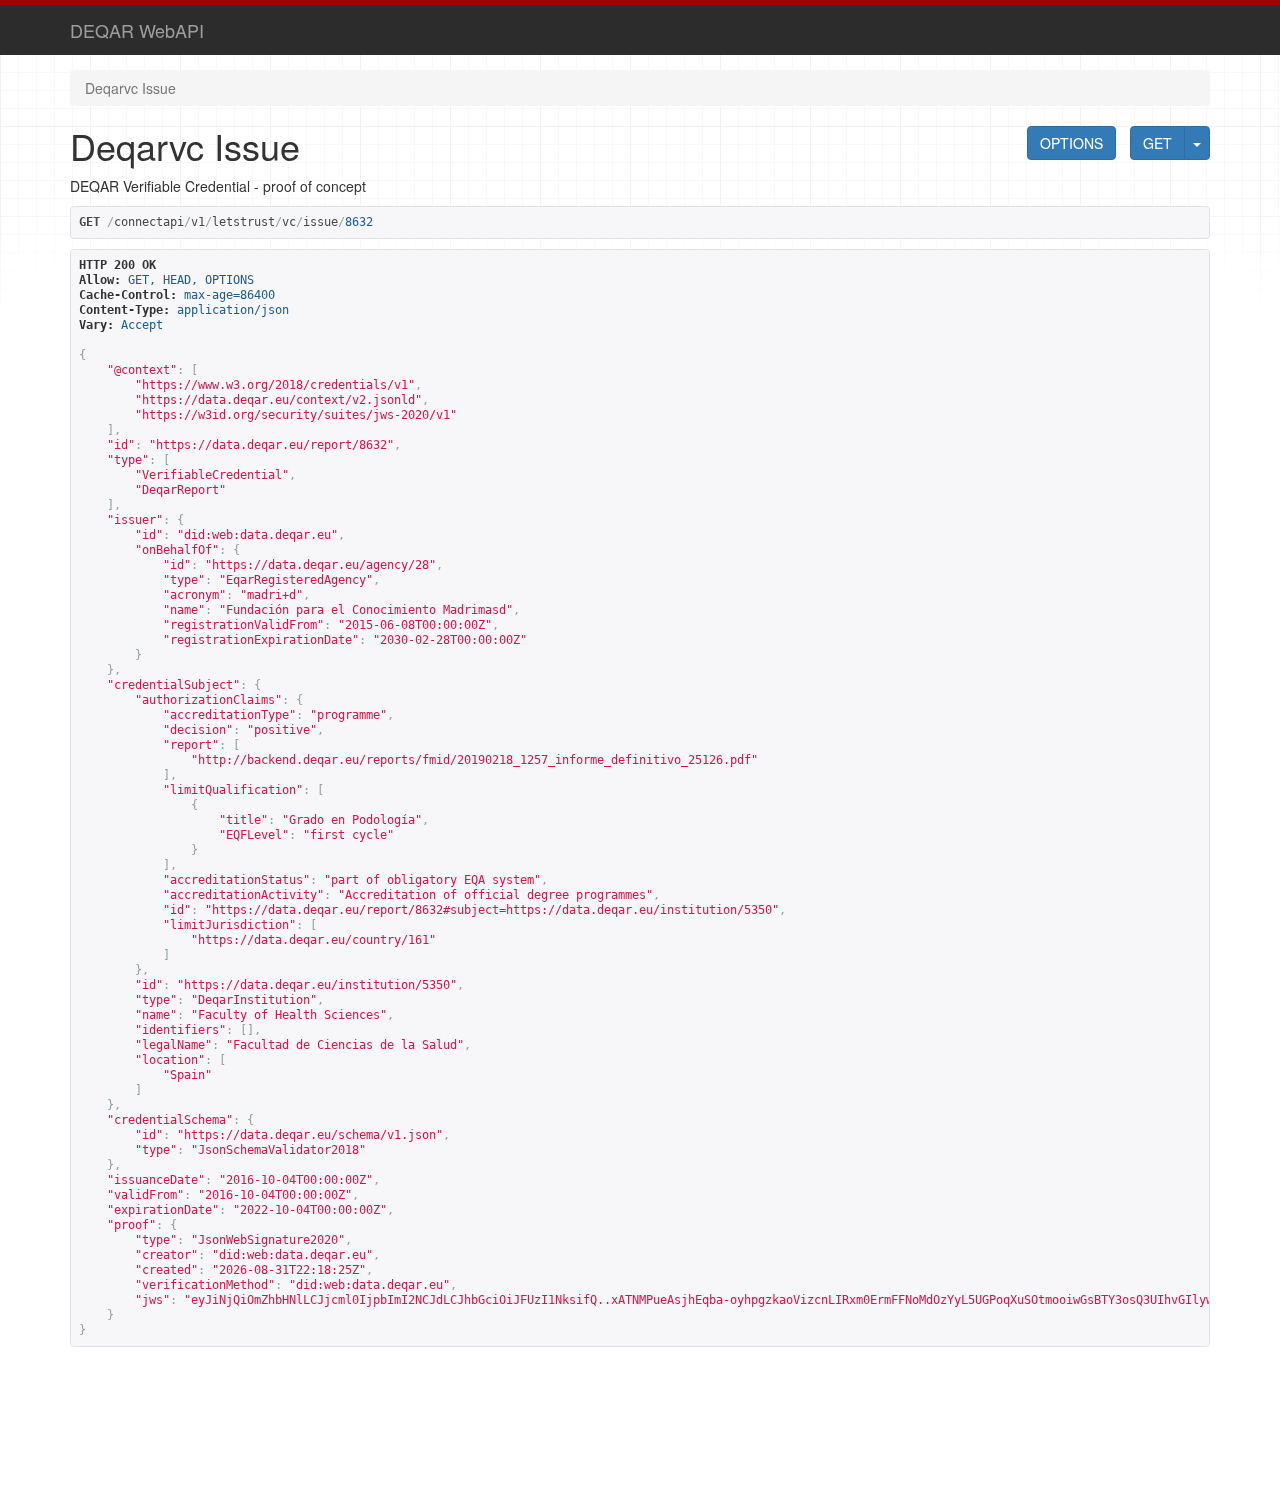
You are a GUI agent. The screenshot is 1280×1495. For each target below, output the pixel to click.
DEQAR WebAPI (137, 30)
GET (1157, 143)
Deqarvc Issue (130, 88)
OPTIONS (1071, 143)
